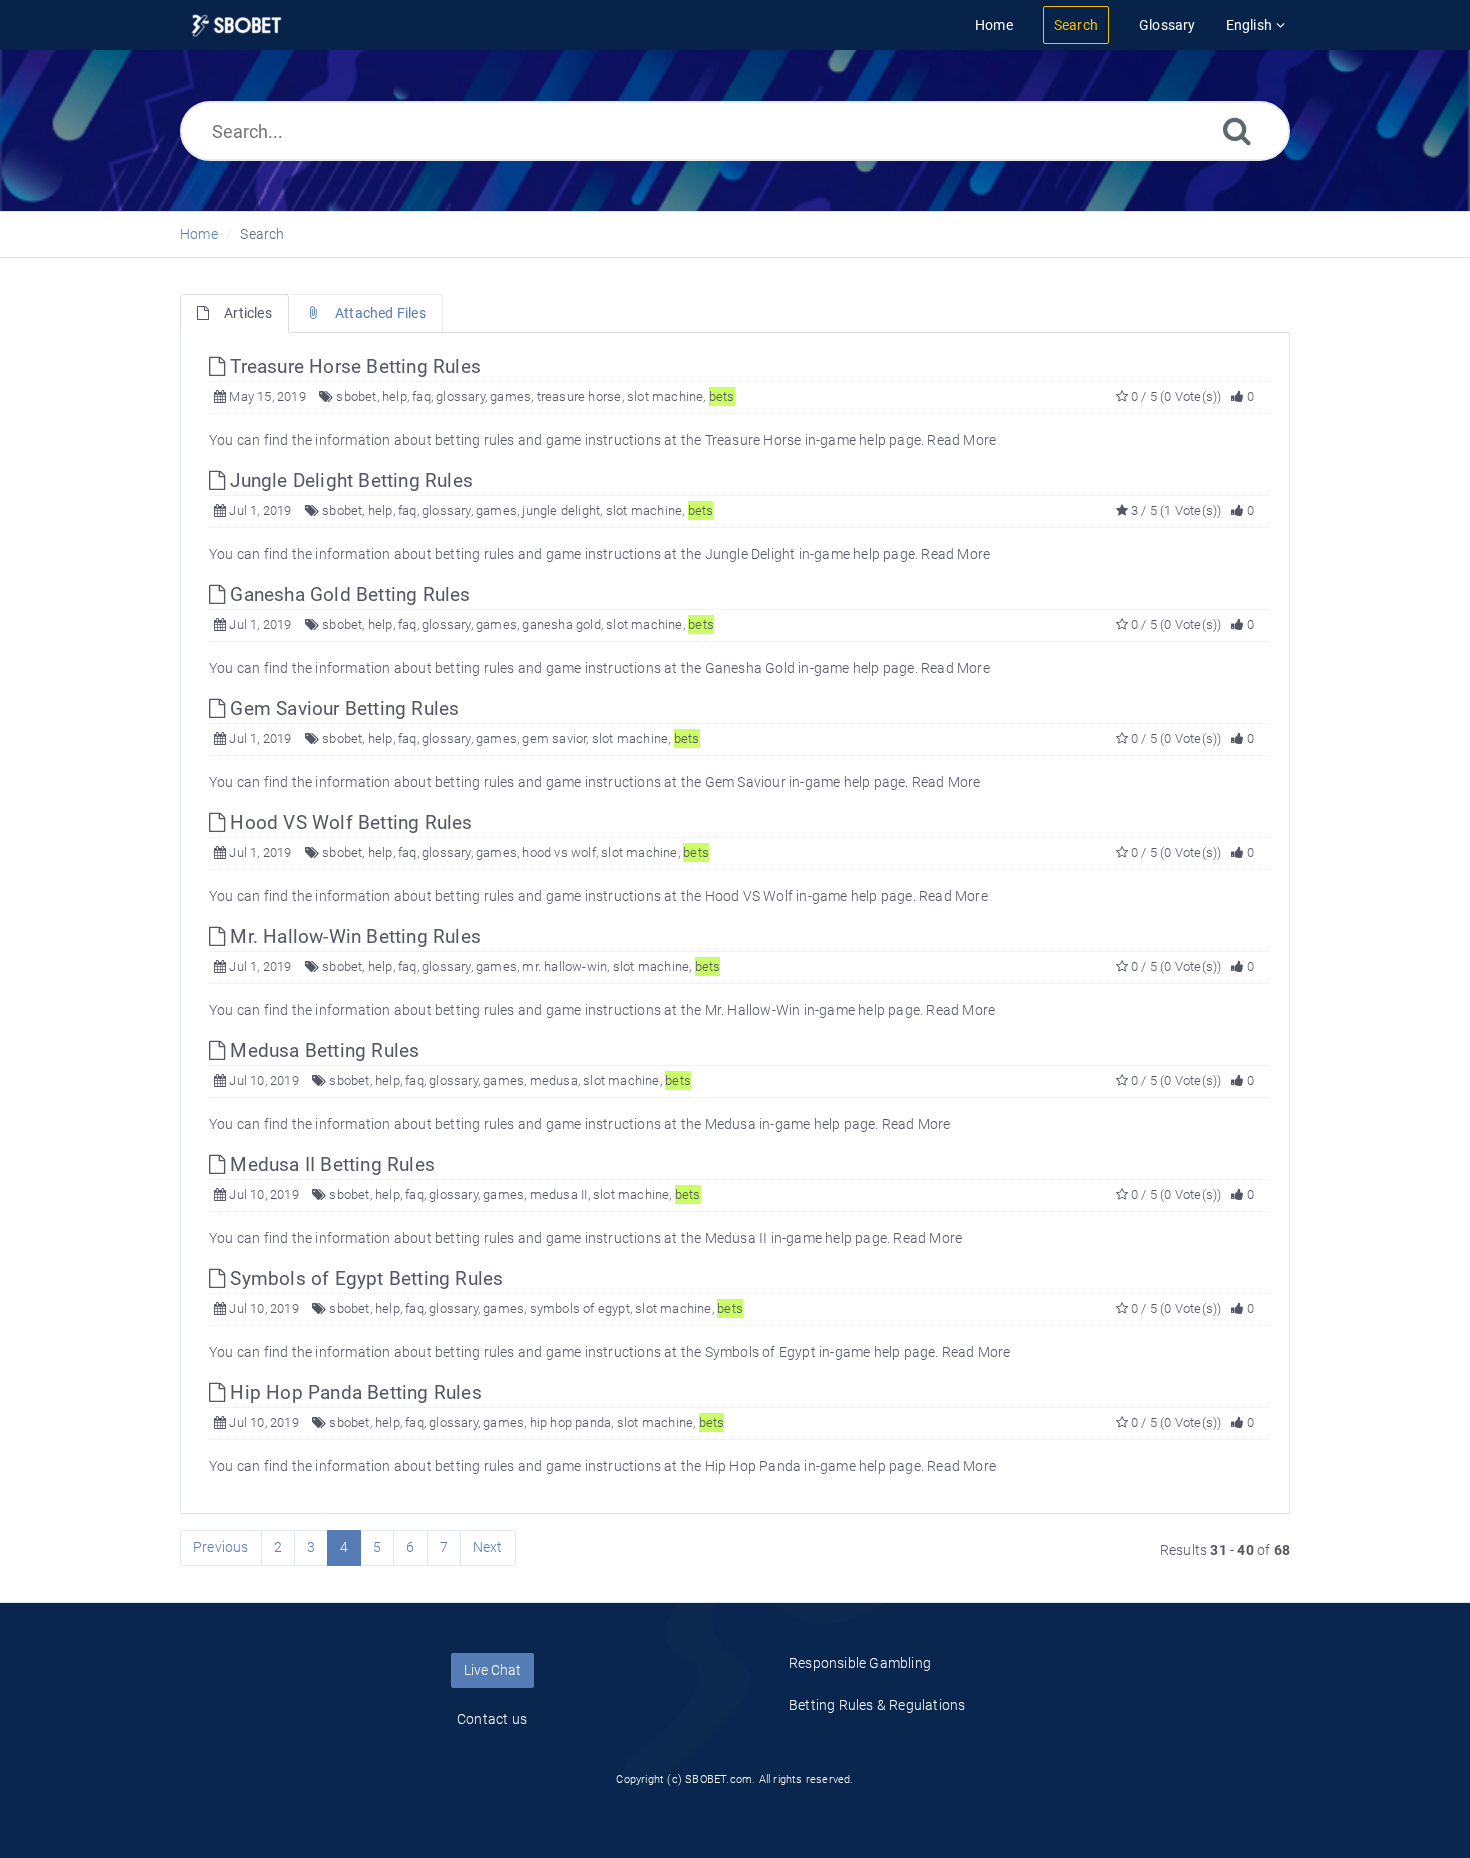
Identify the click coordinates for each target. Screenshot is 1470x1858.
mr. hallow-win (564, 966)
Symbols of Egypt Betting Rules (364, 1278)
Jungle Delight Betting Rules (349, 480)
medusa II (559, 1194)
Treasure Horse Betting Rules (353, 366)
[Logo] (236, 25)
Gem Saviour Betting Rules (342, 708)
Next (488, 1547)
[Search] (1237, 130)
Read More (961, 440)
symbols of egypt (580, 1308)
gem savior (554, 738)
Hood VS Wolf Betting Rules (348, 822)
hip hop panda (571, 1422)
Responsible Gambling (860, 1663)
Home (199, 234)
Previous (221, 1547)
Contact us (492, 1719)
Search (262, 234)
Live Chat (492, 1670)
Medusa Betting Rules (322, 1050)
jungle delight (561, 510)
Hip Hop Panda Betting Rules (353, 1392)
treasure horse (579, 396)
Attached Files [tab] (380, 313)
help (394, 396)
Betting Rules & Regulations (877, 1705)
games (510, 396)
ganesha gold (561, 624)
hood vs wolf (558, 852)
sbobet (356, 396)
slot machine (665, 396)
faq (421, 396)
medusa (554, 1080)
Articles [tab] (248, 313)
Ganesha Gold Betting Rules (347, 594)
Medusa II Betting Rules (330, 1164)
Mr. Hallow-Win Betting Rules (353, 936)
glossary (460, 396)
